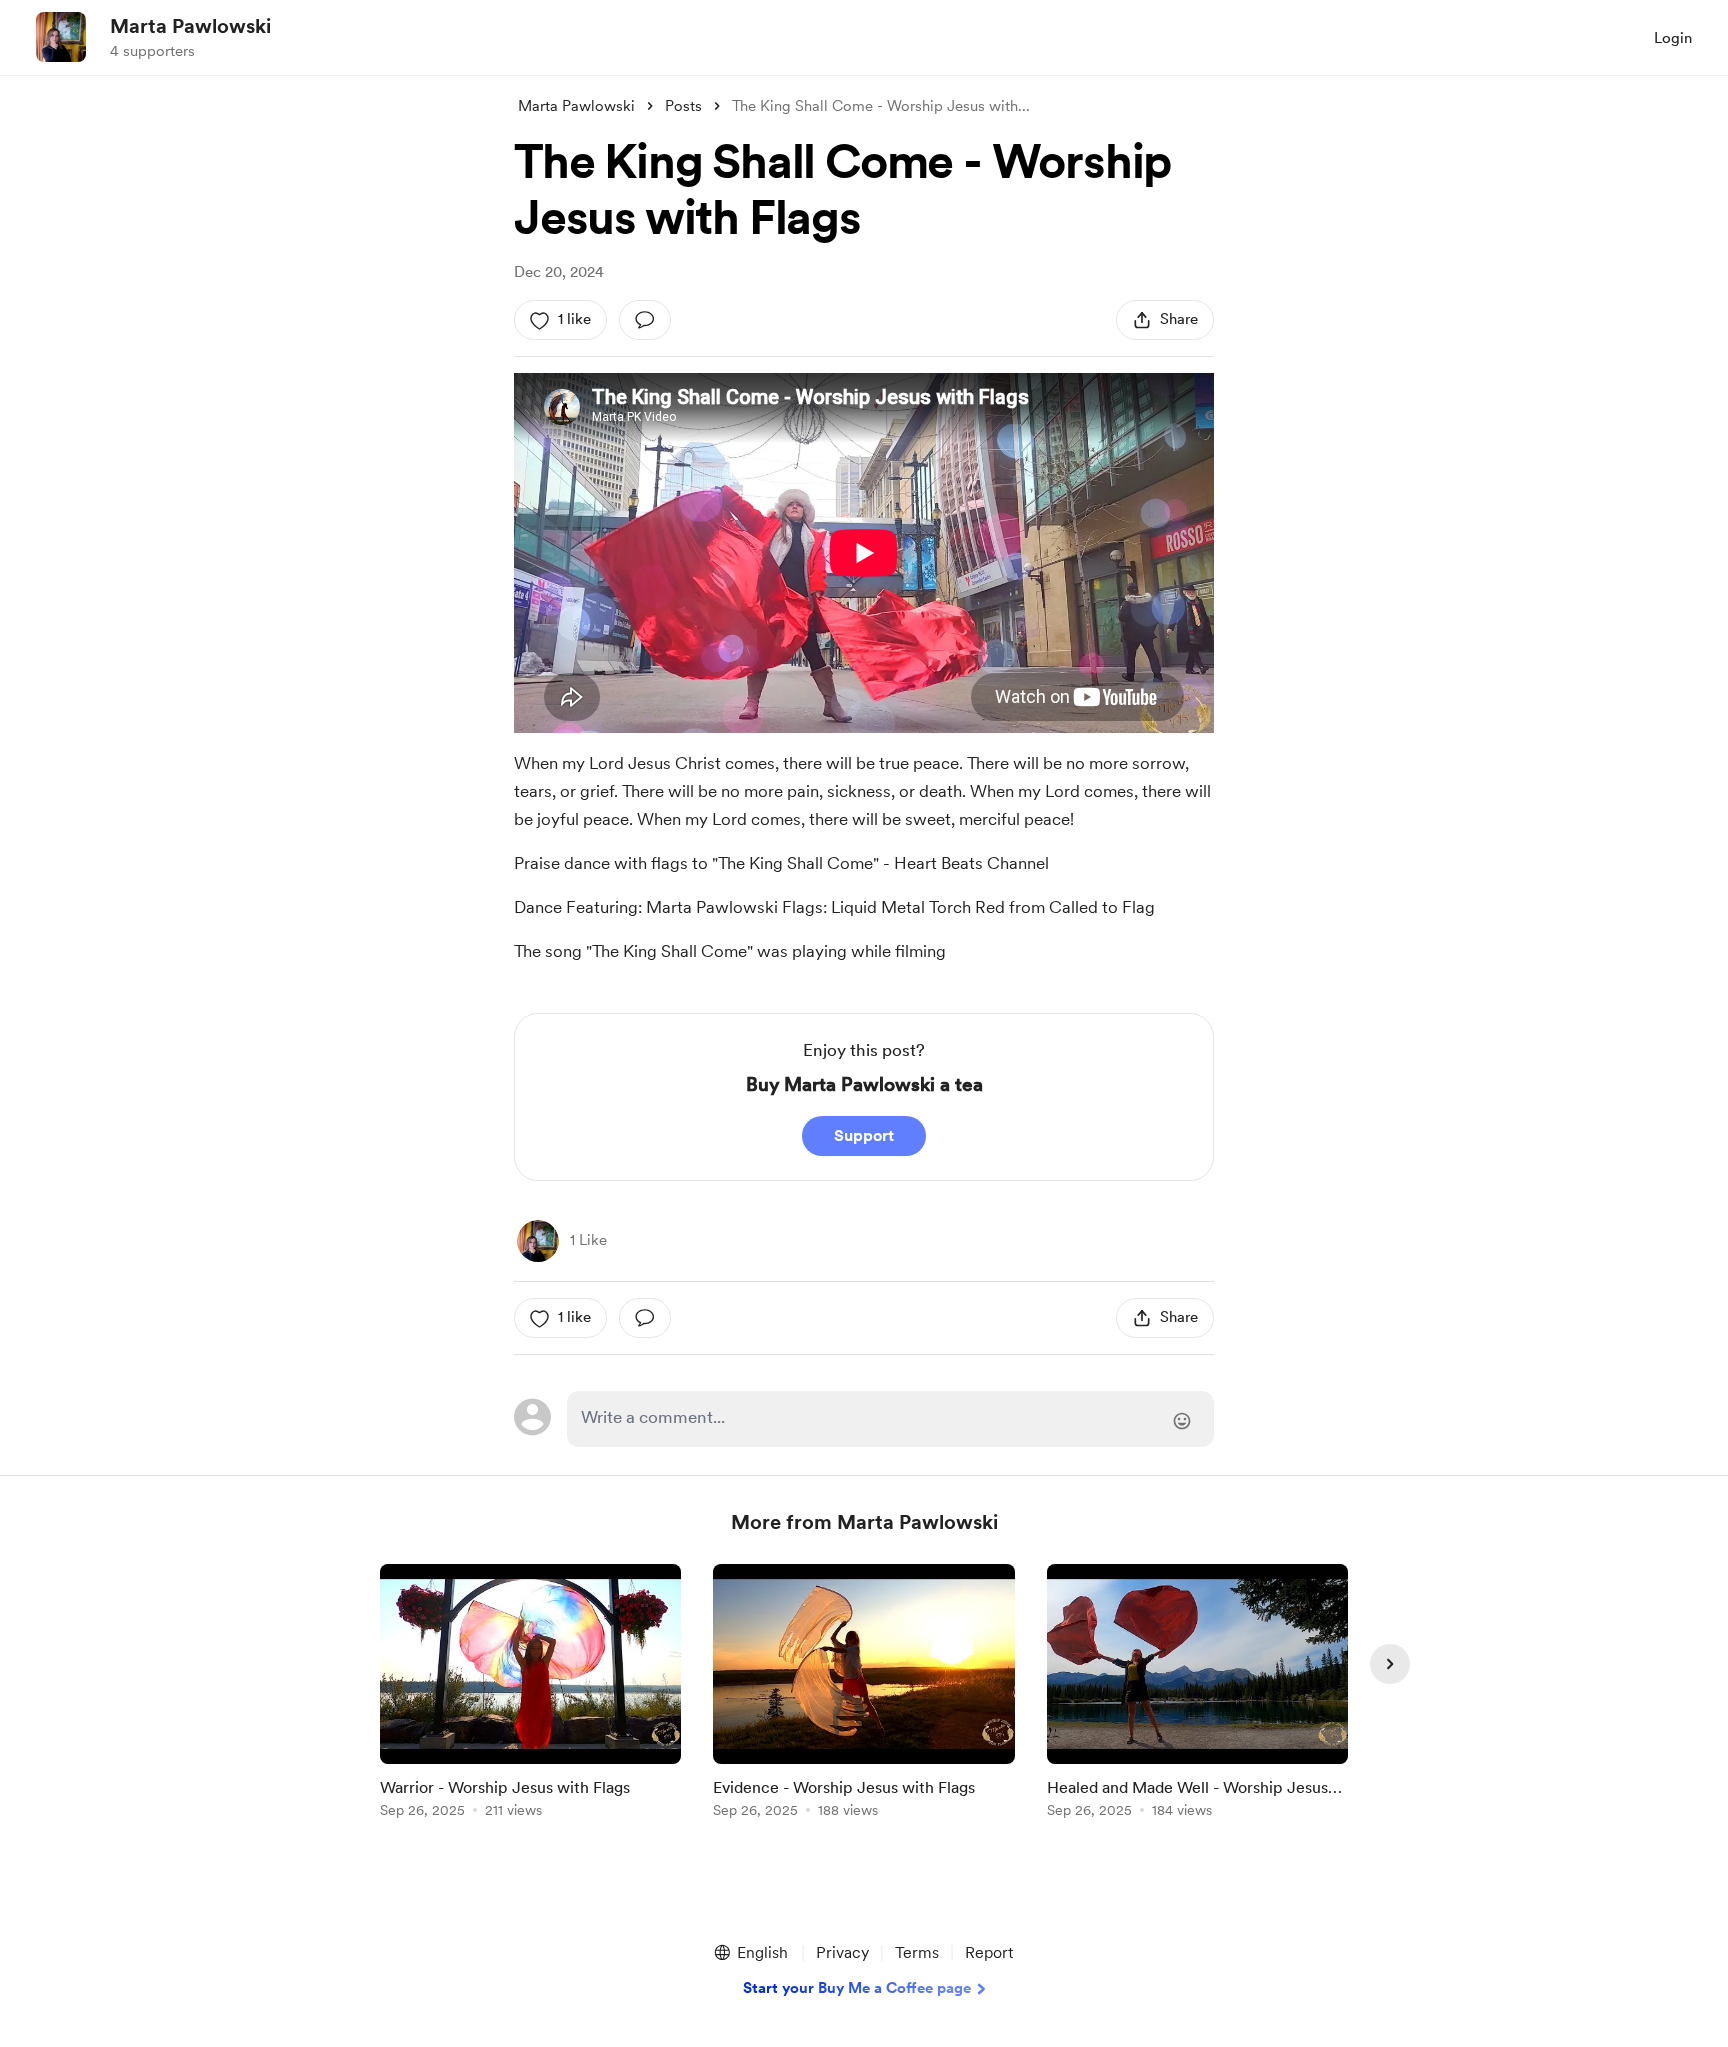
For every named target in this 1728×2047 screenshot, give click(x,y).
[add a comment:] (645, 320)
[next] (1390, 1664)
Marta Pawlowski (190, 26)
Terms (917, 1952)
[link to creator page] (538, 1241)
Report (989, 1952)
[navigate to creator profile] (61, 37)
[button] (750, 1953)
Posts (683, 106)
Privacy (842, 1952)
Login (1673, 38)
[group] (530, 1694)
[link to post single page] (530, 1694)
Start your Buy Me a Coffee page (857, 1988)
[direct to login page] (890, 1419)
